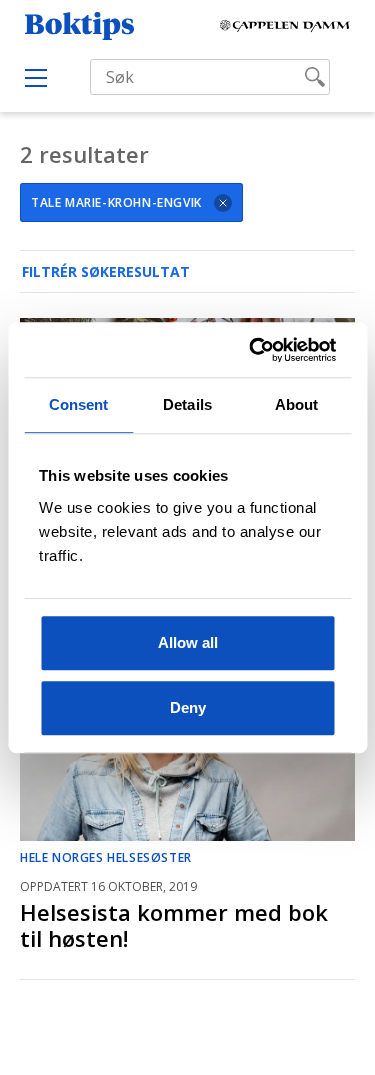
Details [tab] (187, 404)
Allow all (188, 642)
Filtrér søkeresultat (106, 271)
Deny (188, 707)
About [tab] (297, 404)
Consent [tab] (79, 404)
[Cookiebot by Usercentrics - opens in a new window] (255, 350)
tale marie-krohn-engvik (116, 202)
